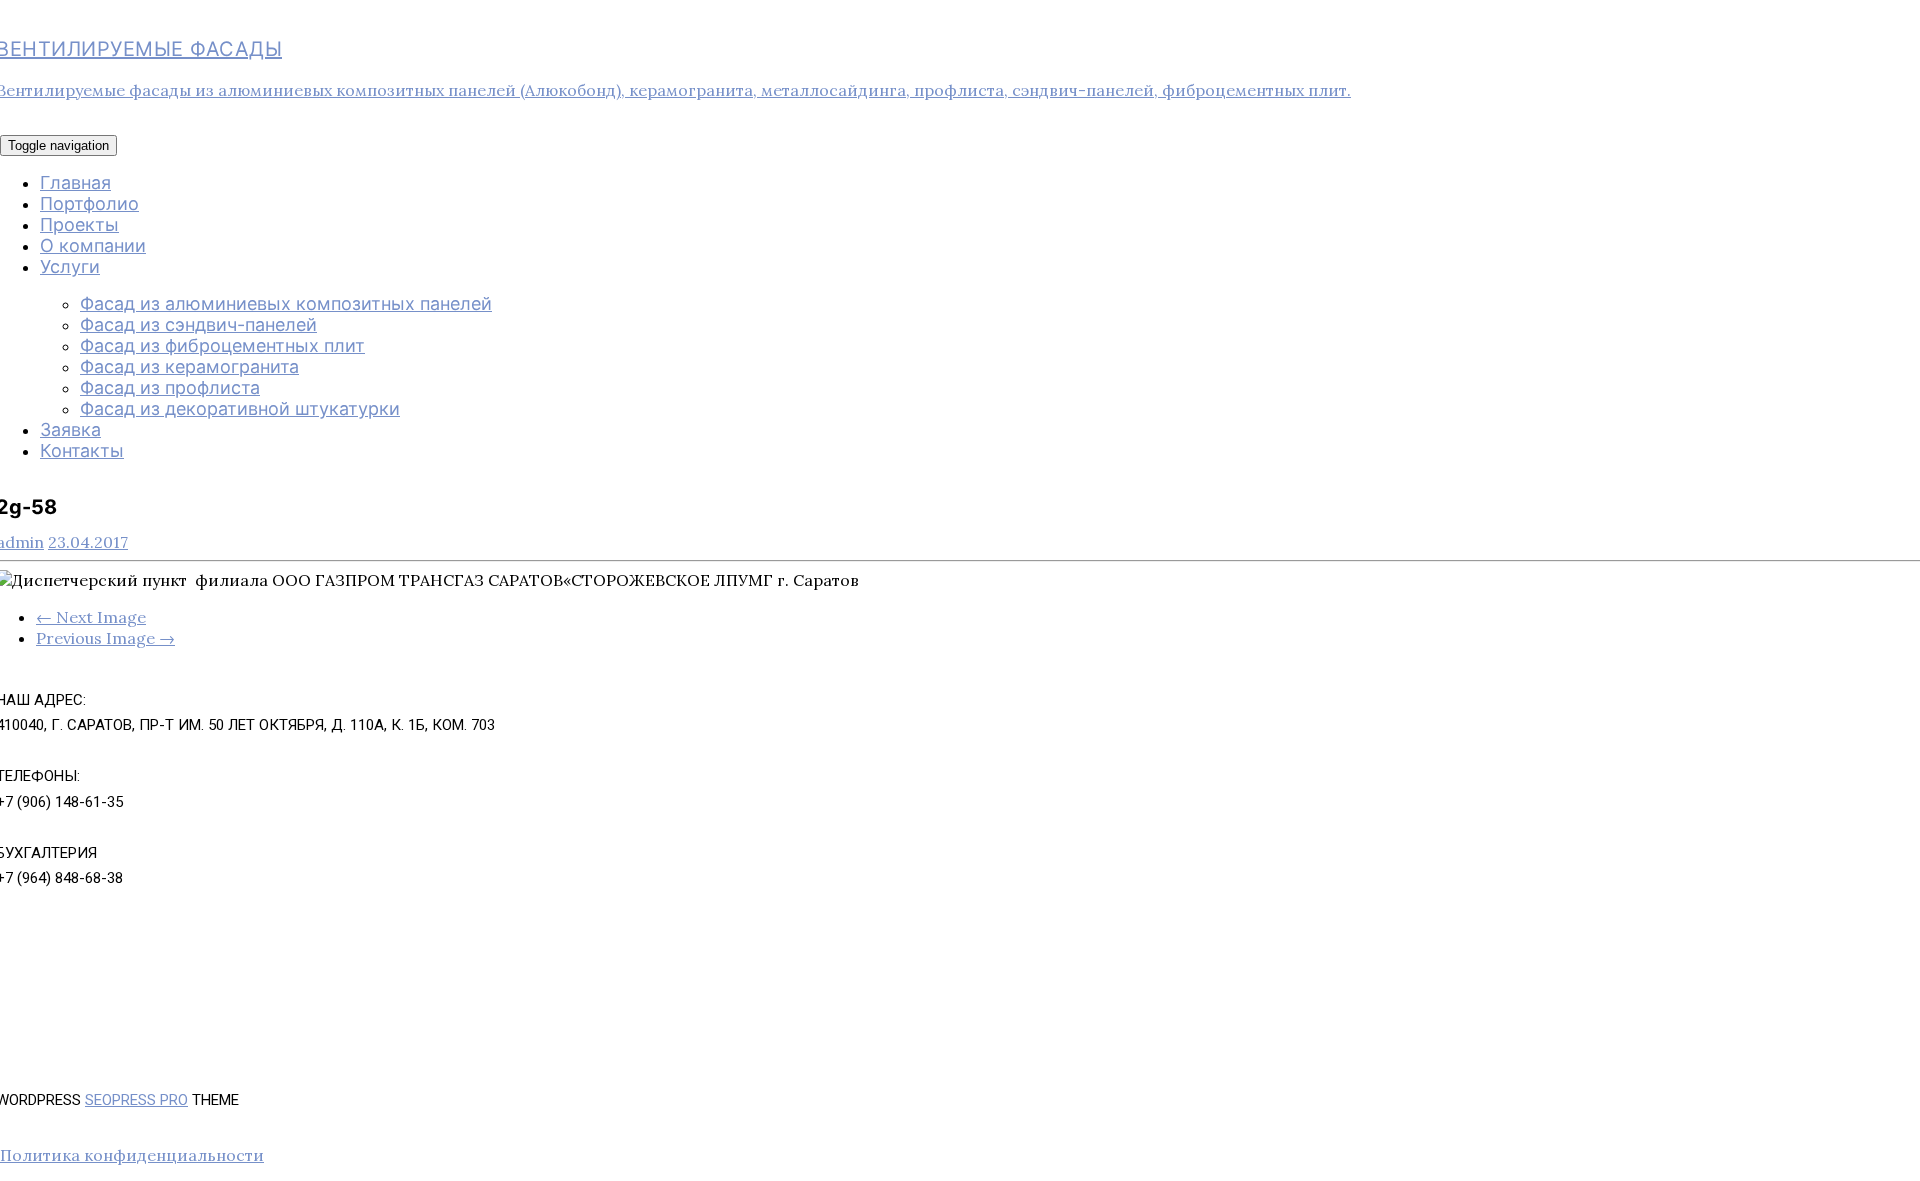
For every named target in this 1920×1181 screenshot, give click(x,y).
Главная (75, 182)
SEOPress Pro (136, 1100)
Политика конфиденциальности (132, 1155)
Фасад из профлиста (170, 387)
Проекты (79, 224)
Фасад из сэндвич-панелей (198, 324)
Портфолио (89, 203)
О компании (93, 245)
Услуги (70, 266)
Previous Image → (105, 638)
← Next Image (91, 617)
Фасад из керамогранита (189, 366)
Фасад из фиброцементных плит (222, 345)
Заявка (70, 429)
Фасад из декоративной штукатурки (240, 408)
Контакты (82, 450)
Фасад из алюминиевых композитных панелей (286, 303)
